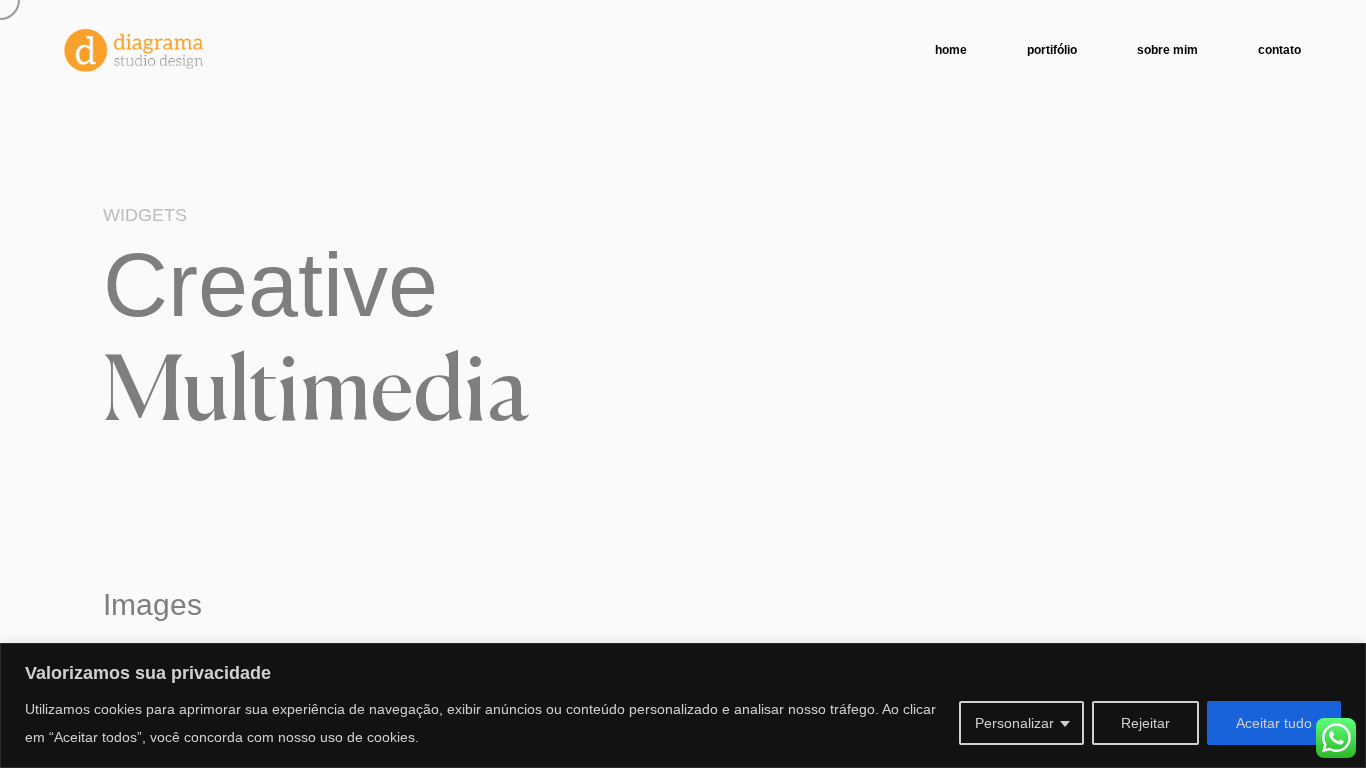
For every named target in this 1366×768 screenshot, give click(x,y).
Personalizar (1014, 723)
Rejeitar (1145, 723)
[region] (683, 705)
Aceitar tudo (1274, 723)
